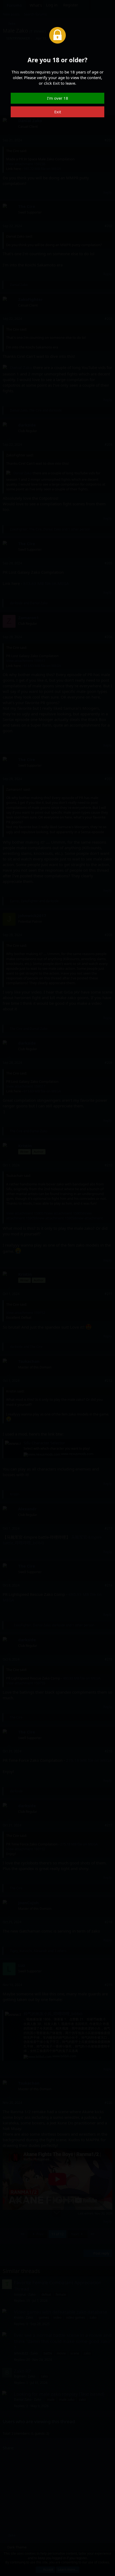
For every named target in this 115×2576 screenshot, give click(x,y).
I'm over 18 (58, 98)
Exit (58, 112)
